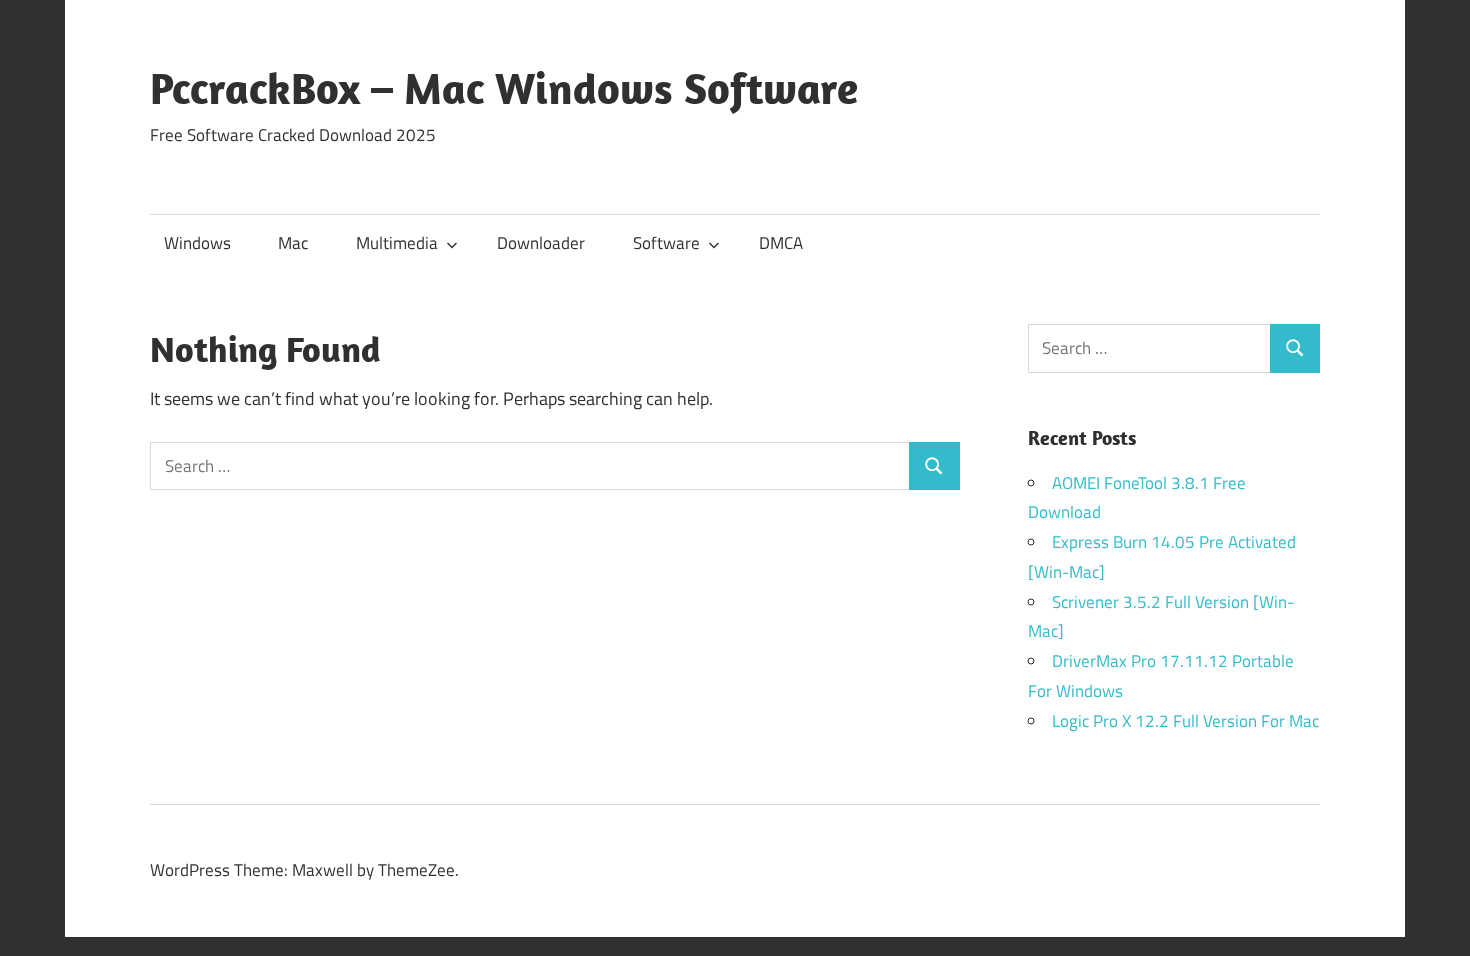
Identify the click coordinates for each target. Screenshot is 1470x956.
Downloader (541, 243)
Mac (293, 243)
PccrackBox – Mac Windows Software (504, 88)
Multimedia (397, 243)
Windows (197, 243)
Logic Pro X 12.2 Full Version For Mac (1185, 721)
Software (666, 243)
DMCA (781, 243)
